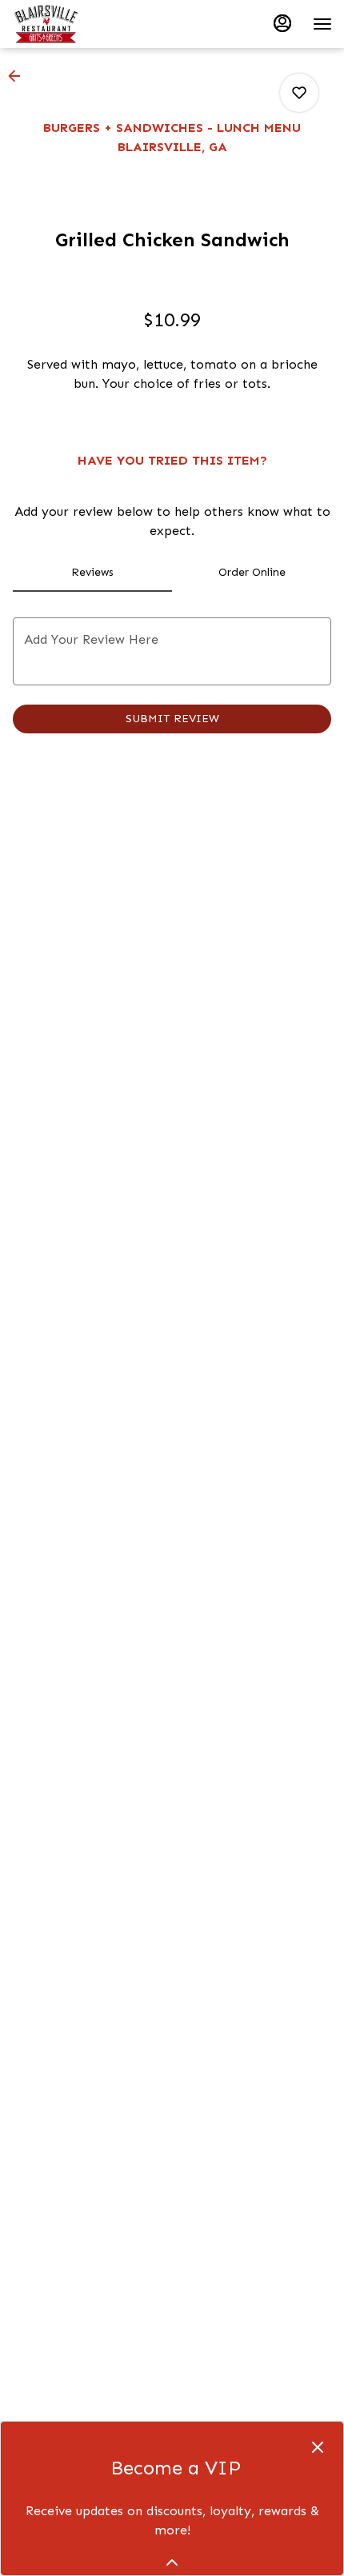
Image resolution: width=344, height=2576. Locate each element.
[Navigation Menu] (322, 24)
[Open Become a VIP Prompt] (172, 2562)
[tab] (92, 573)
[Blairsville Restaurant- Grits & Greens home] (84, 24)
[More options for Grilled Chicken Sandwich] (299, 93)
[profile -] (282, 23)
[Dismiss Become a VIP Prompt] (318, 2447)
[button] (19, 76)
